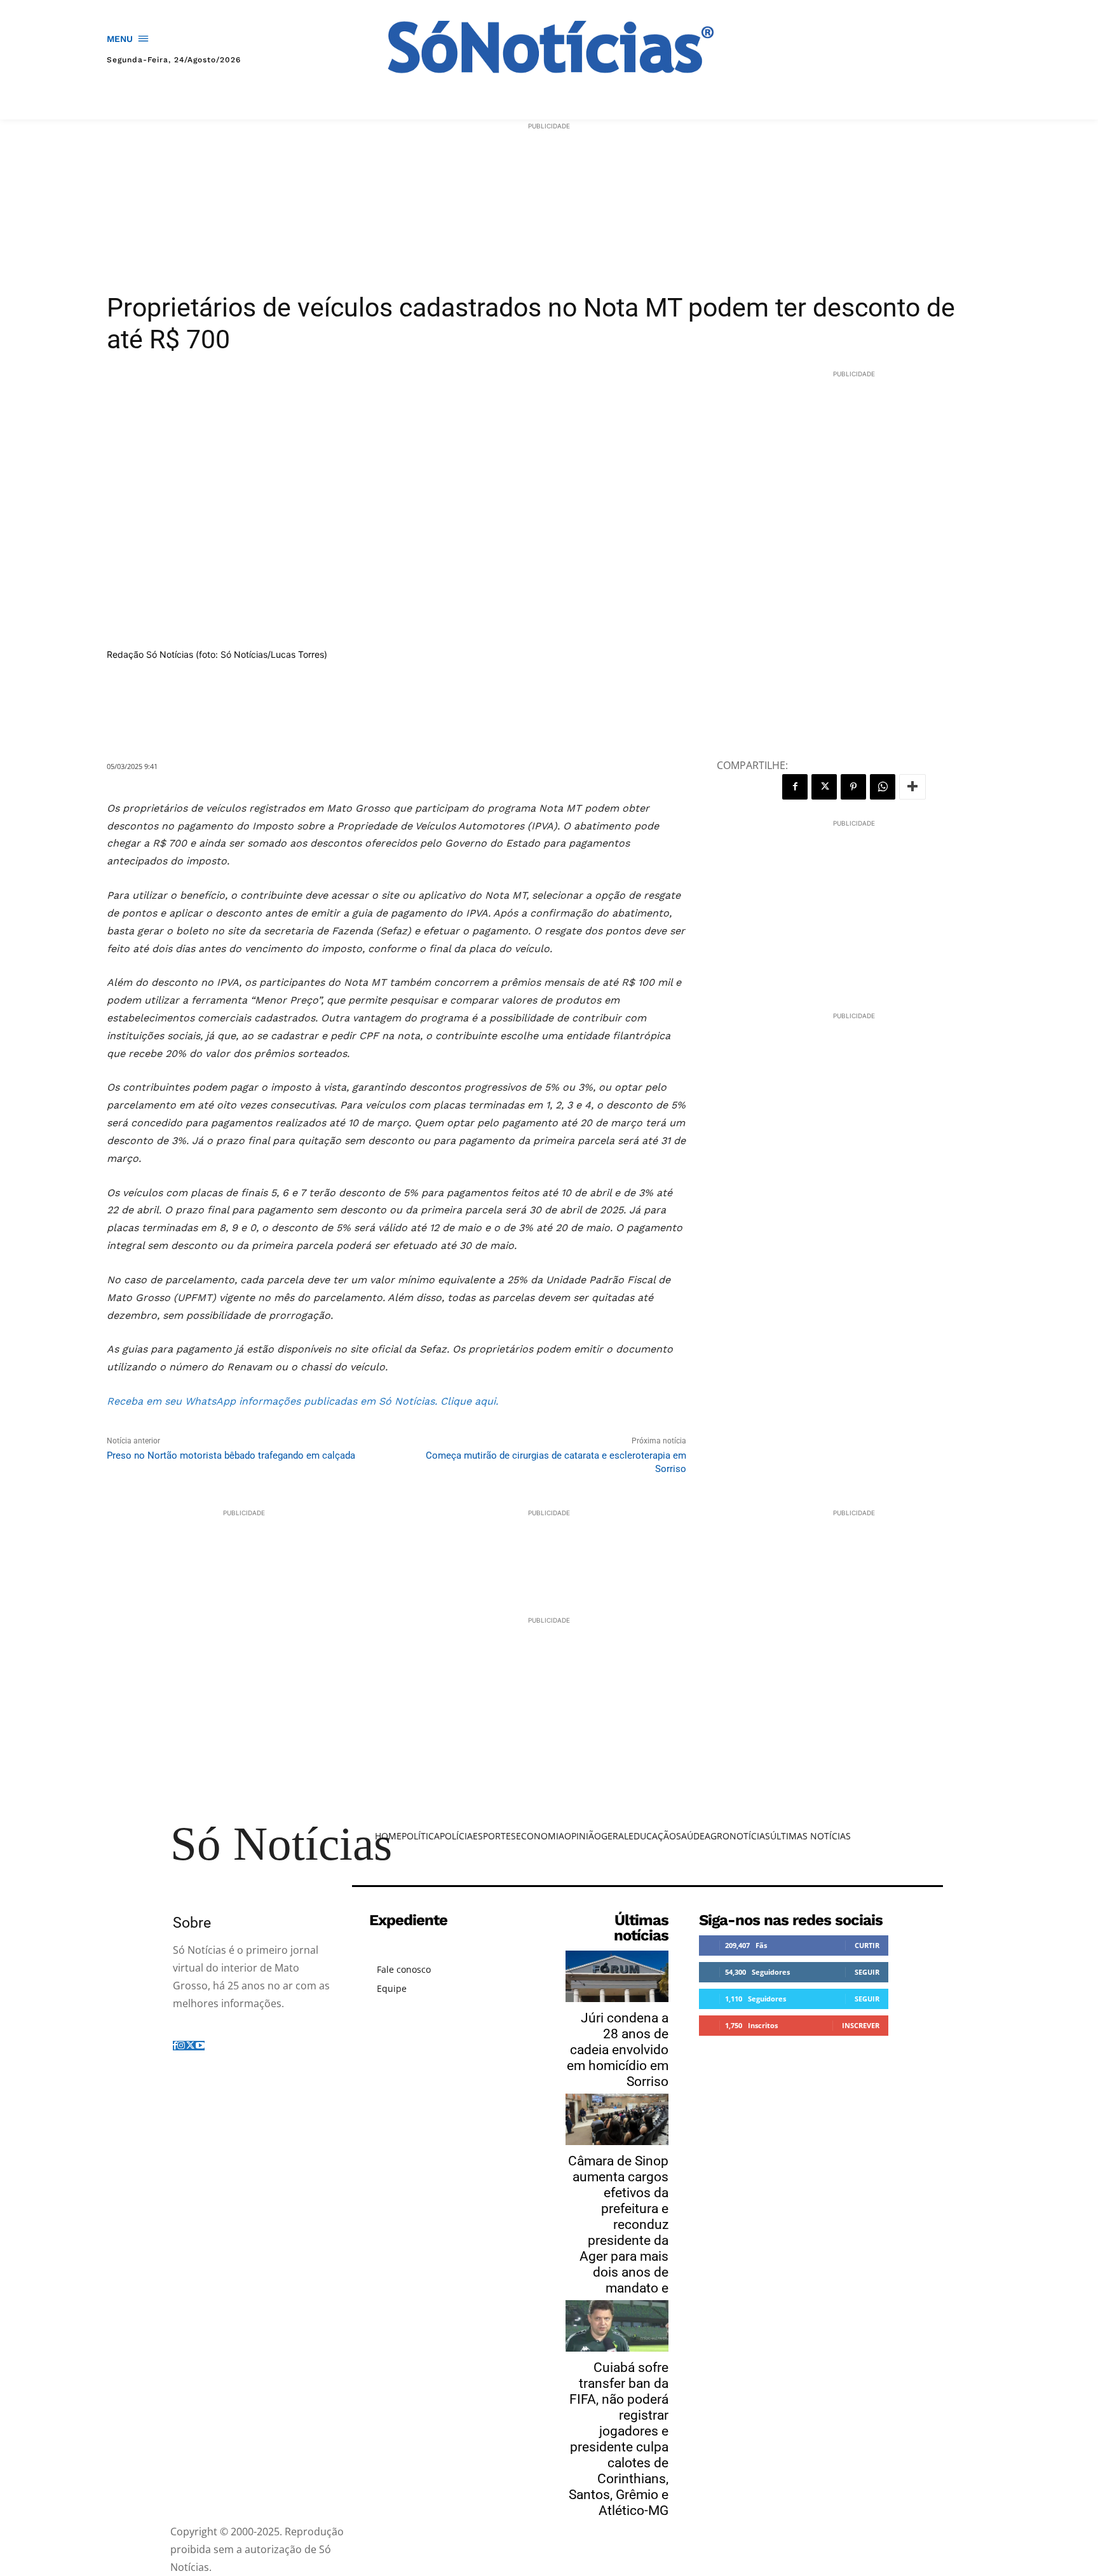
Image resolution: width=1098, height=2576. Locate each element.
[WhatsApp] (883, 787)
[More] (912, 787)
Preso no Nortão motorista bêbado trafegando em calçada (231, 1455)
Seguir (867, 1972)
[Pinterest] (853, 787)
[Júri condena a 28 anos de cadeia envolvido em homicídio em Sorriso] (617, 1976)
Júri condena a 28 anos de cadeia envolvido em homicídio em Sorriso (618, 2050)
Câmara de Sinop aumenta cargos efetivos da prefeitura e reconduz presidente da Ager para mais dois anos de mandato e (618, 2225)
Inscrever (861, 2025)
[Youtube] (200, 2046)
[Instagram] (181, 2046)
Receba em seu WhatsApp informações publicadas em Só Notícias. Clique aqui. (304, 1401)
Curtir (867, 1945)
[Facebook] (795, 787)
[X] (824, 787)
